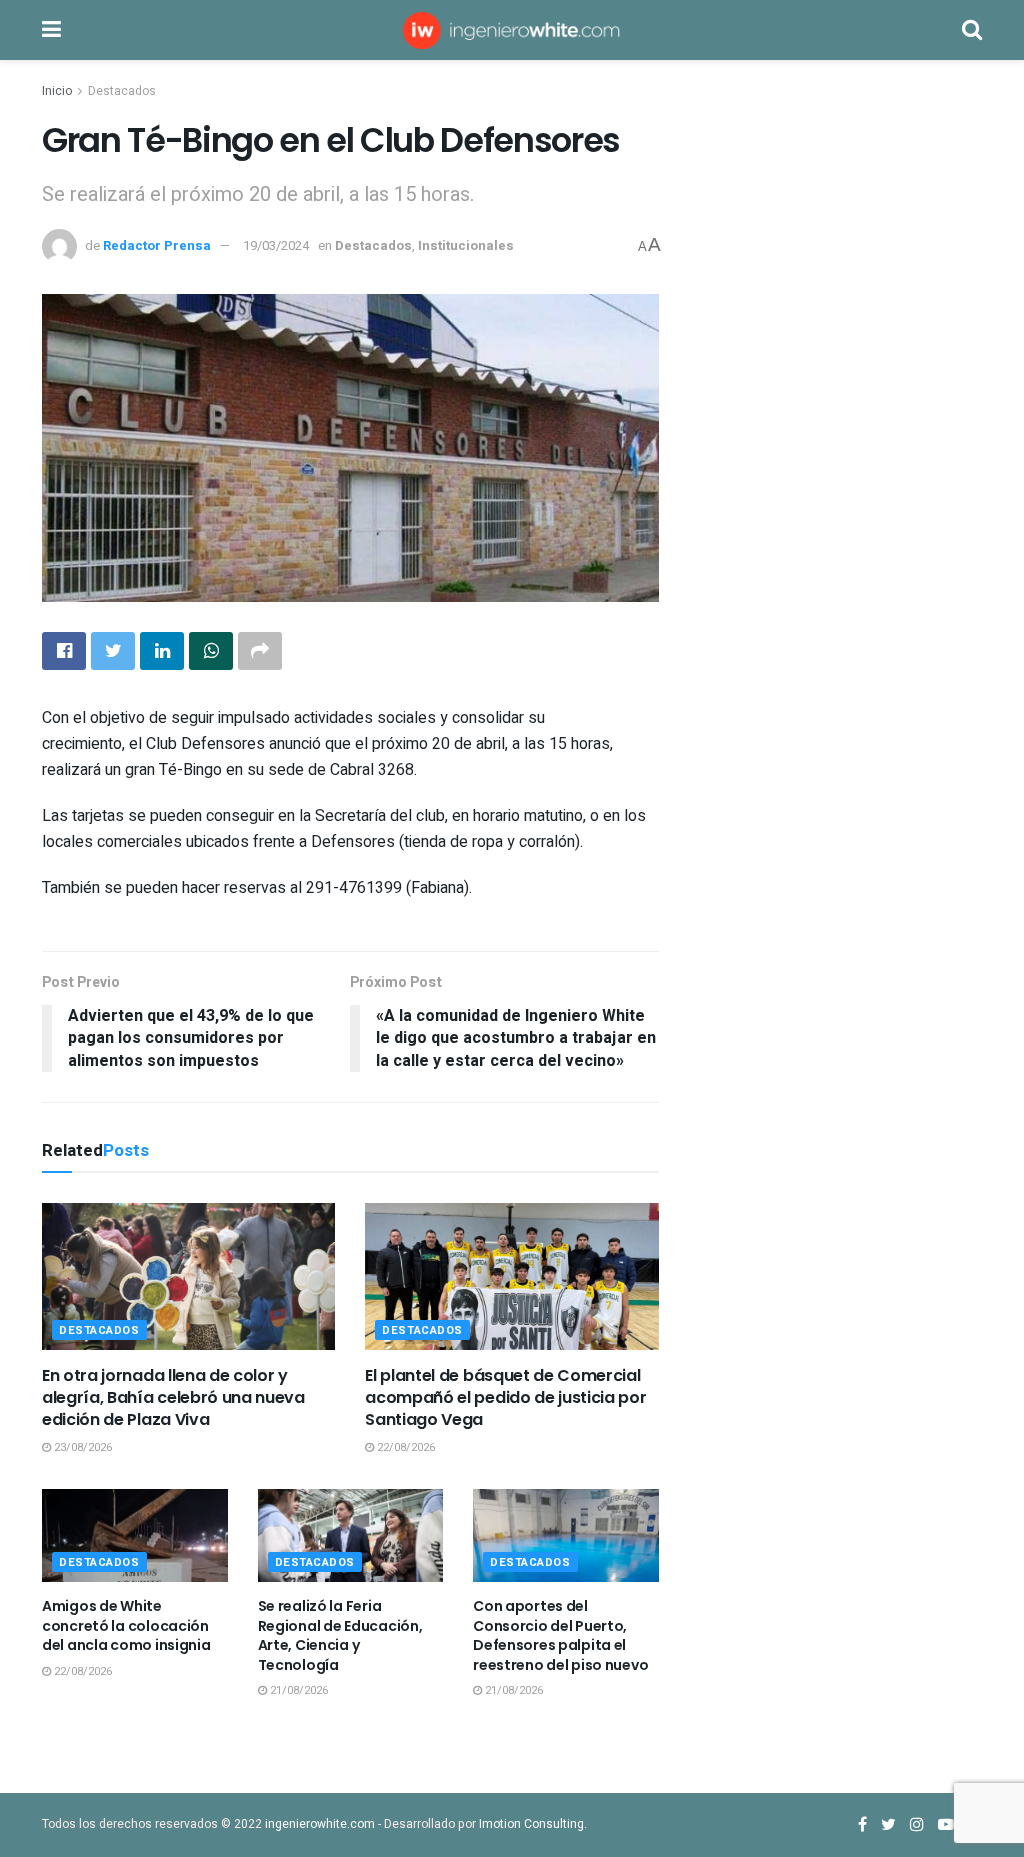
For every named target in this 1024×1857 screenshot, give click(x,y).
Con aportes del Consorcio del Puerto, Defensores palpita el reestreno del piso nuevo (560, 1635)
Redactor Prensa (157, 245)
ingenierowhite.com (320, 1824)
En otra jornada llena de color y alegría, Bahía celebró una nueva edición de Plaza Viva (173, 1398)
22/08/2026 (404, 1447)
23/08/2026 (81, 1447)
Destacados (122, 91)
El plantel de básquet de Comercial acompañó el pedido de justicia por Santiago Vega (505, 1398)
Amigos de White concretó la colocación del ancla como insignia (126, 1625)
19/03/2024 (276, 245)
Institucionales (466, 245)
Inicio (57, 91)
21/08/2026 (297, 1690)
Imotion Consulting (531, 1824)
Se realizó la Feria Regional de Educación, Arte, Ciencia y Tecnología (340, 1635)
